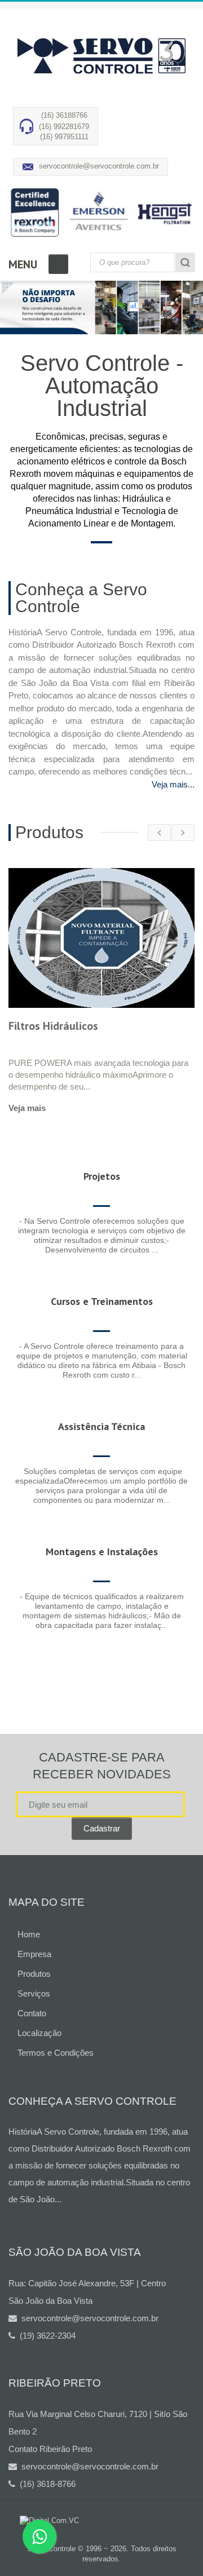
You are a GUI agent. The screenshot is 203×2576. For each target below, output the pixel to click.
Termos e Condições (56, 2053)
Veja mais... (173, 784)
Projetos (102, 1176)
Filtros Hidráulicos (53, 1026)
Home (29, 1934)
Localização (39, 2033)
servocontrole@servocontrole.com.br (99, 166)
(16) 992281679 (64, 127)
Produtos (34, 1974)
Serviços (34, 1993)
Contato (32, 2013)
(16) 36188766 (64, 115)
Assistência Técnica (101, 1426)
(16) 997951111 (64, 137)
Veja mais (27, 1108)
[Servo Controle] (101, 56)
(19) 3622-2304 (45, 2336)
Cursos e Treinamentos (102, 1301)
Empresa (34, 1954)
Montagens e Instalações (102, 1552)
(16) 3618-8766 (45, 2484)
